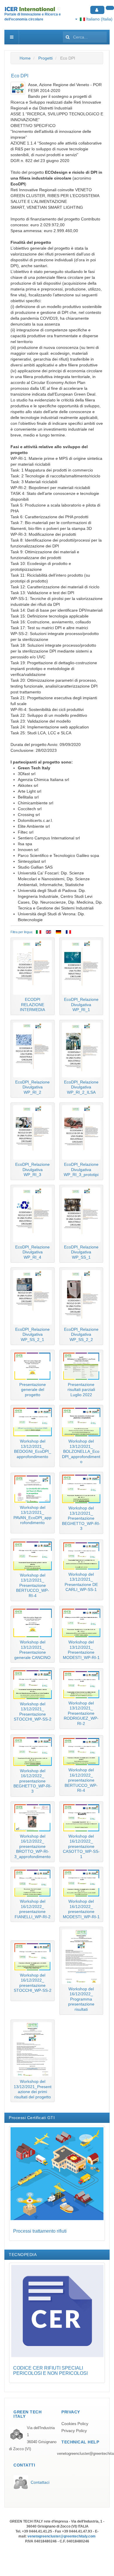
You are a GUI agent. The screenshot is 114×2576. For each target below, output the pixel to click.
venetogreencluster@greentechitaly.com (62, 2536)
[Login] (97, 10)
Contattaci (40, 2482)
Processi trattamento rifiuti (40, 2231)
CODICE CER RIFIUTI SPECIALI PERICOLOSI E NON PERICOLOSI (50, 2371)
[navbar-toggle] (12, 37)
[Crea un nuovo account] (110, 8)
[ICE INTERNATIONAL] (33, 9)
